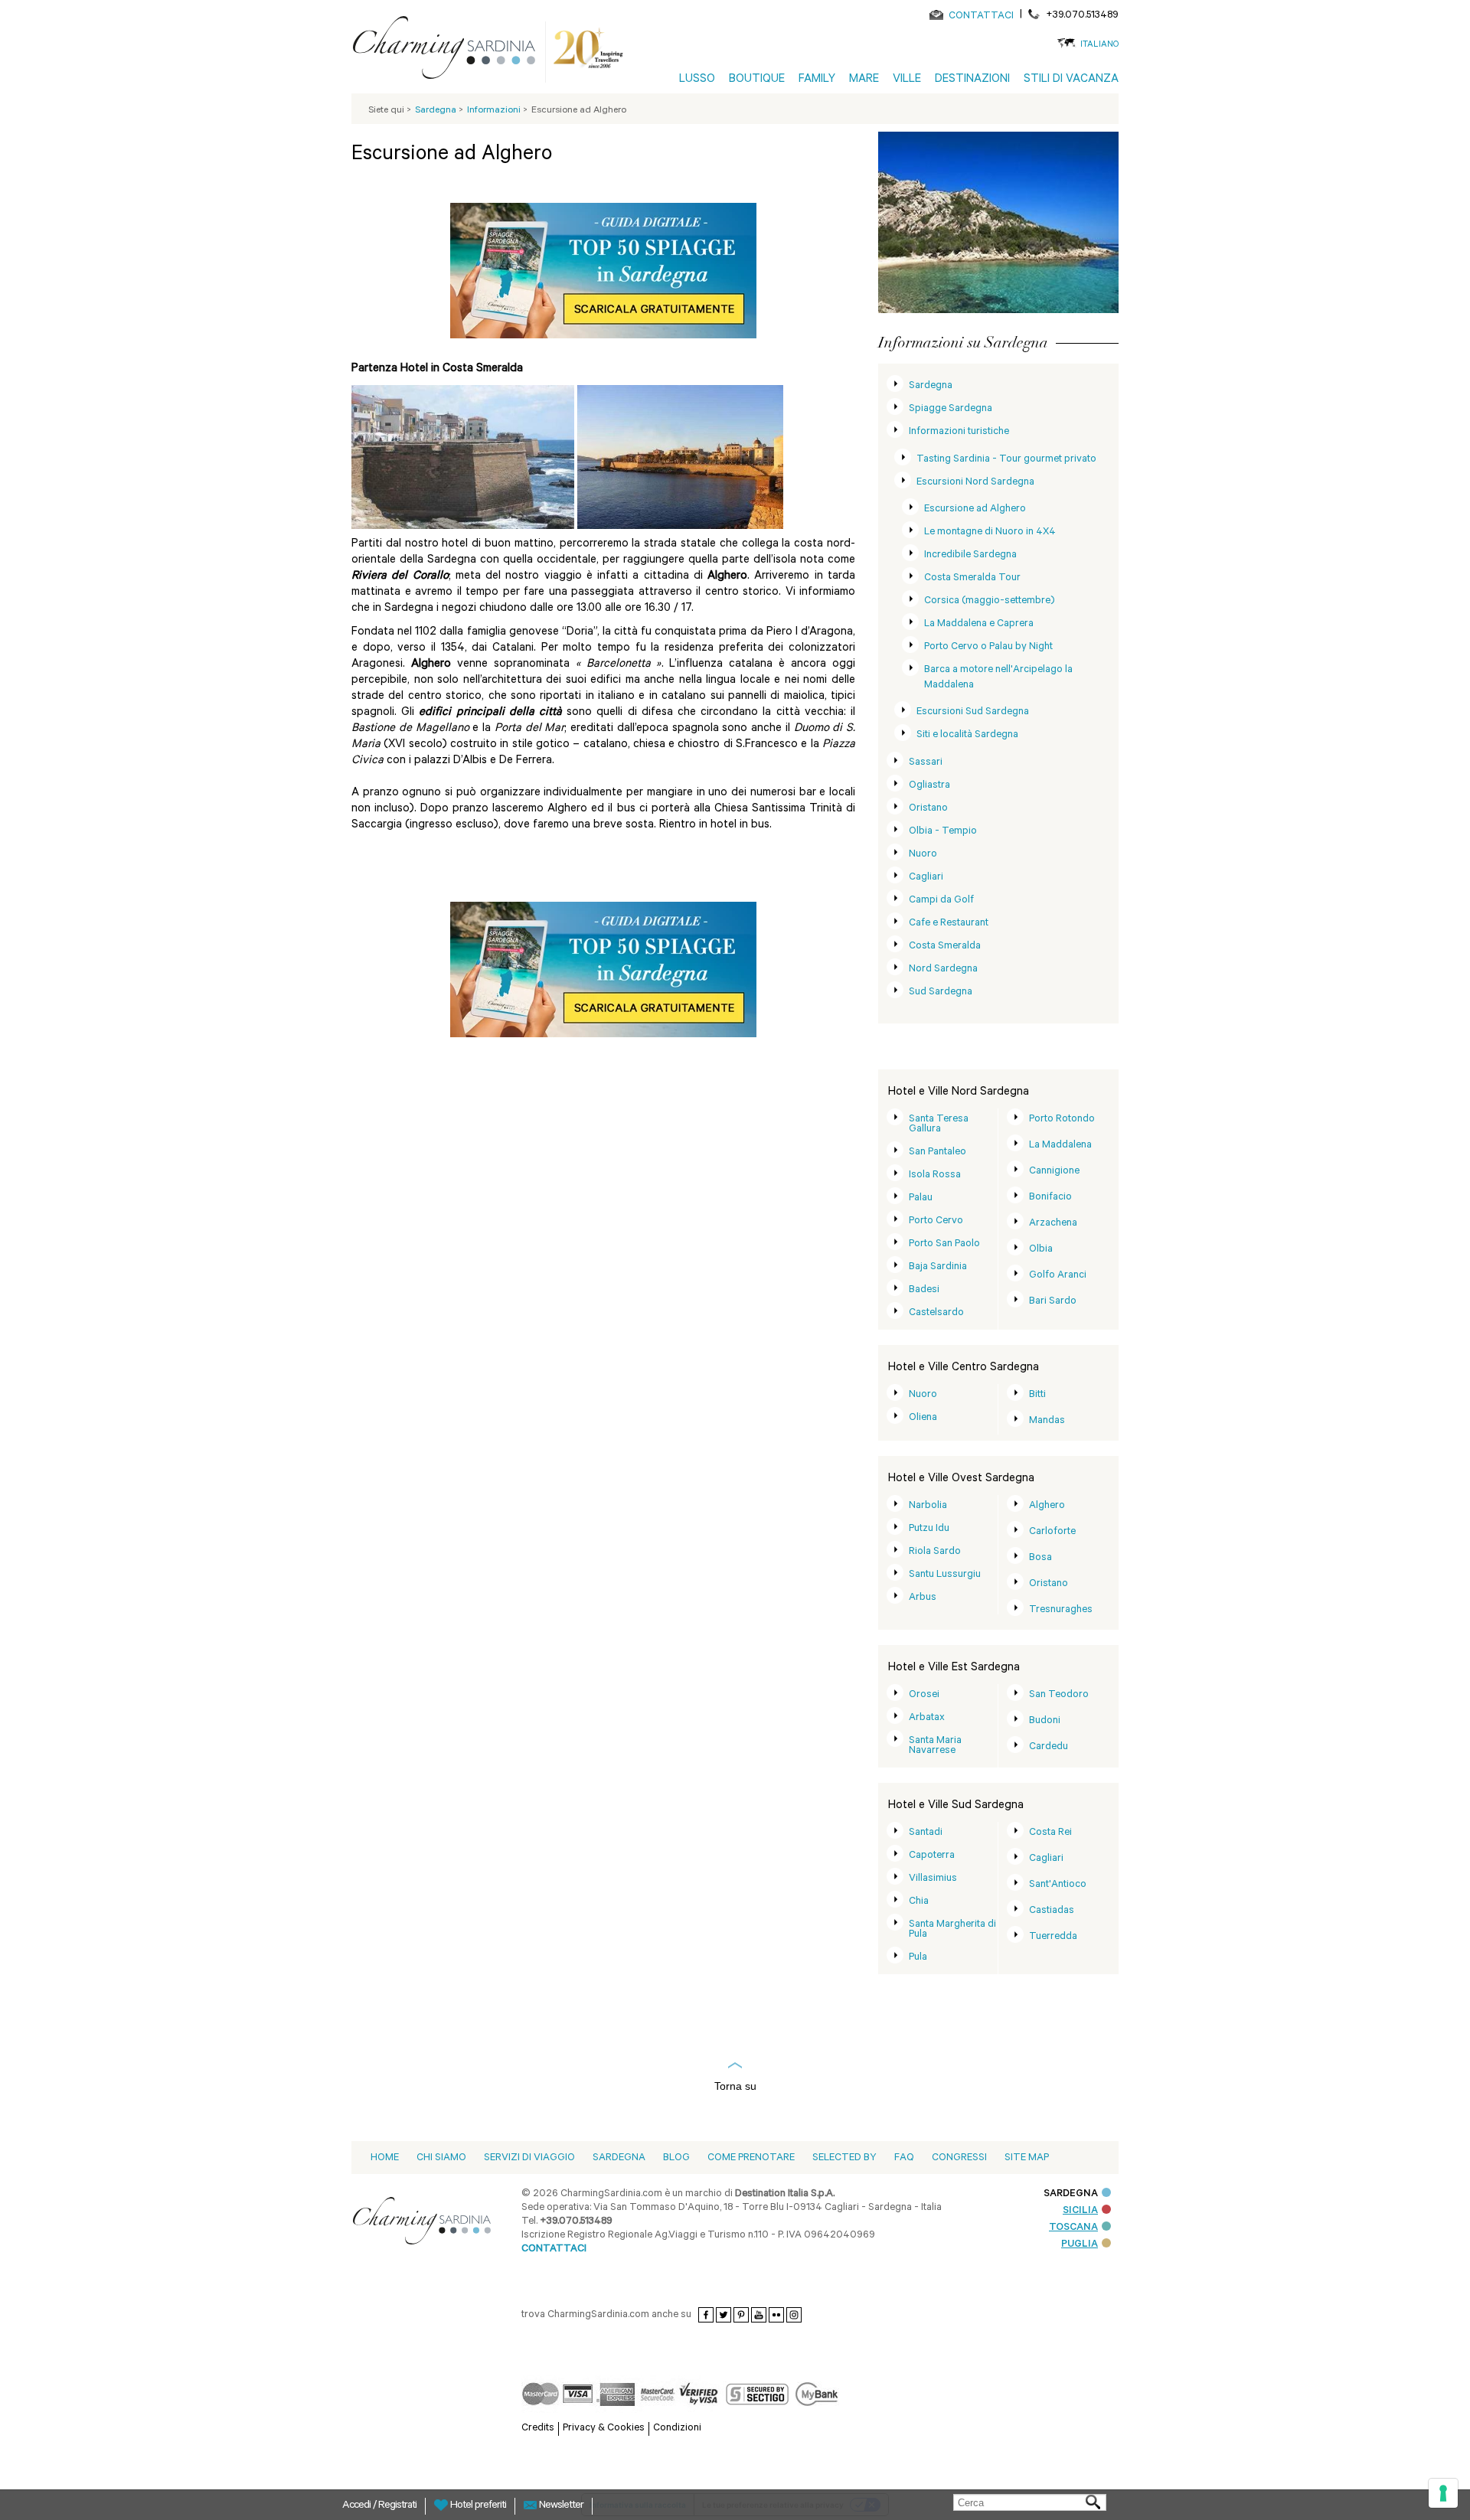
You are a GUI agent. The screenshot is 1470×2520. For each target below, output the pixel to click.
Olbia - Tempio (943, 832)
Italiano (1099, 46)
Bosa (1040, 1558)
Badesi (924, 1290)
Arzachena (1053, 1224)
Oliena (923, 1418)
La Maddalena (1060, 1146)
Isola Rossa (935, 1175)
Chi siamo (441, 2158)
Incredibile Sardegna (970, 555)
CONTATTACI (981, 16)
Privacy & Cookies (604, 2429)
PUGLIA (1080, 2245)
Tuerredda (1053, 1937)
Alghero (1047, 1506)
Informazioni (495, 111)
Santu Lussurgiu (945, 1575)
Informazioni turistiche (959, 432)
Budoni (1045, 1721)
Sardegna (931, 386)
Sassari (926, 763)
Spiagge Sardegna (951, 409)
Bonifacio (1050, 1198)
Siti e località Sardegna (967, 735)
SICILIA (1080, 2211)
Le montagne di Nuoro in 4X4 (990, 532)
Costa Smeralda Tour (972, 578)
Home (385, 2158)
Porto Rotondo (1062, 1120)
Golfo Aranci (1058, 1276)
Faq (904, 2158)
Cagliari (926, 878)
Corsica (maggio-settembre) (989, 601)
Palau (921, 1198)
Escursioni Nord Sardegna (975, 483)
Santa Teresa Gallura (939, 1125)
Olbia (1041, 1250)
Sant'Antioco (1058, 1885)
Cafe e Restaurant (949, 924)
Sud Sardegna (941, 992)
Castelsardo (936, 1313)
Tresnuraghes (1061, 1610)
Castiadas (1052, 1911)
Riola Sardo (935, 1552)
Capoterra (932, 1856)
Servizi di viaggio (529, 2158)
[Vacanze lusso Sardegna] (450, 51)
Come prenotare (751, 2158)
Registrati (397, 2506)
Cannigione (1054, 1172)
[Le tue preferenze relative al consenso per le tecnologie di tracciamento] (1443, 2493)
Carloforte (1052, 1532)
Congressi (959, 2158)
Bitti (1037, 1395)
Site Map (1027, 2158)
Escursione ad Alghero (975, 509)
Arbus (923, 1598)
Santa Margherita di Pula (952, 1930)
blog (676, 2158)
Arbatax (927, 1718)
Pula (918, 1958)
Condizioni (677, 2429)
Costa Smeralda (945, 947)
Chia (919, 1902)
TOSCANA (1073, 2228)
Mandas (1047, 1421)
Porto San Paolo (944, 1244)
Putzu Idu (929, 1529)
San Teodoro (1059, 1695)
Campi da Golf (941, 901)
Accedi (358, 2506)
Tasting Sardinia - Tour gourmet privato (1006, 460)
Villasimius (933, 1879)
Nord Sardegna (943, 969)
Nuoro (923, 855)
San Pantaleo (938, 1152)
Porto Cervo (936, 1221)
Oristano (928, 809)
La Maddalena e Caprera (979, 624)
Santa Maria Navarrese (935, 1746)
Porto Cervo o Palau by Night (988, 647)
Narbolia (928, 1506)
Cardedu (1049, 1747)
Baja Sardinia (938, 1267)
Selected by (844, 2158)
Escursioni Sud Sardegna (973, 712)
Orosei (924, 1695)
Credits (538, 2429)
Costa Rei (1050, 1833)
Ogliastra (929, 786)
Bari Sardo (1053, 1302)
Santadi (926, 1833)
